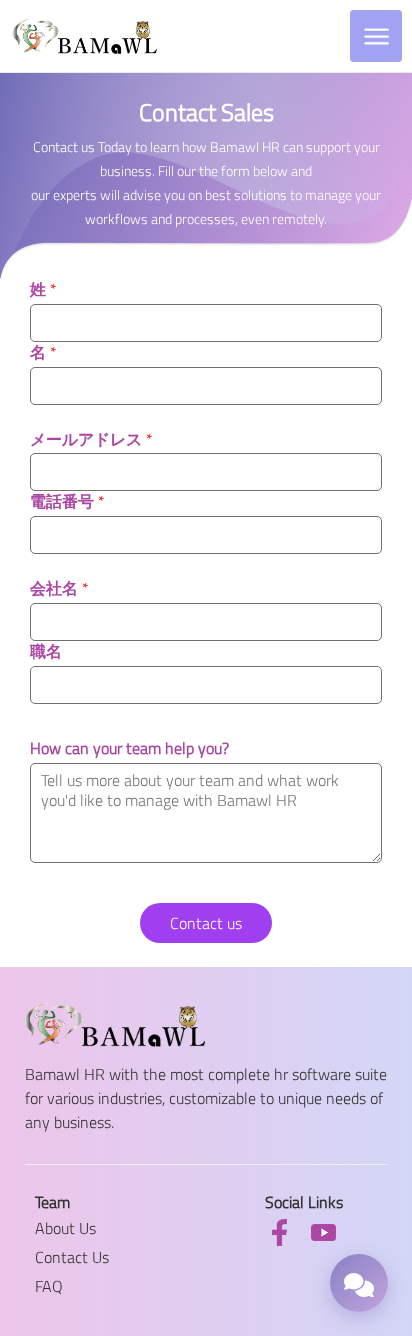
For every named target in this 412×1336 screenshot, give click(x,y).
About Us (65, 1228)
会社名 (59, 588)
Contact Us (72, 1257)
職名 (46, 651)
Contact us (206, 923)
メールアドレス (91, 439)
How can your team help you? (129, 748)
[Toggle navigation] (376, 36)
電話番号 (67, 501)
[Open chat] (359, 1283)
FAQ (49, 1286)
